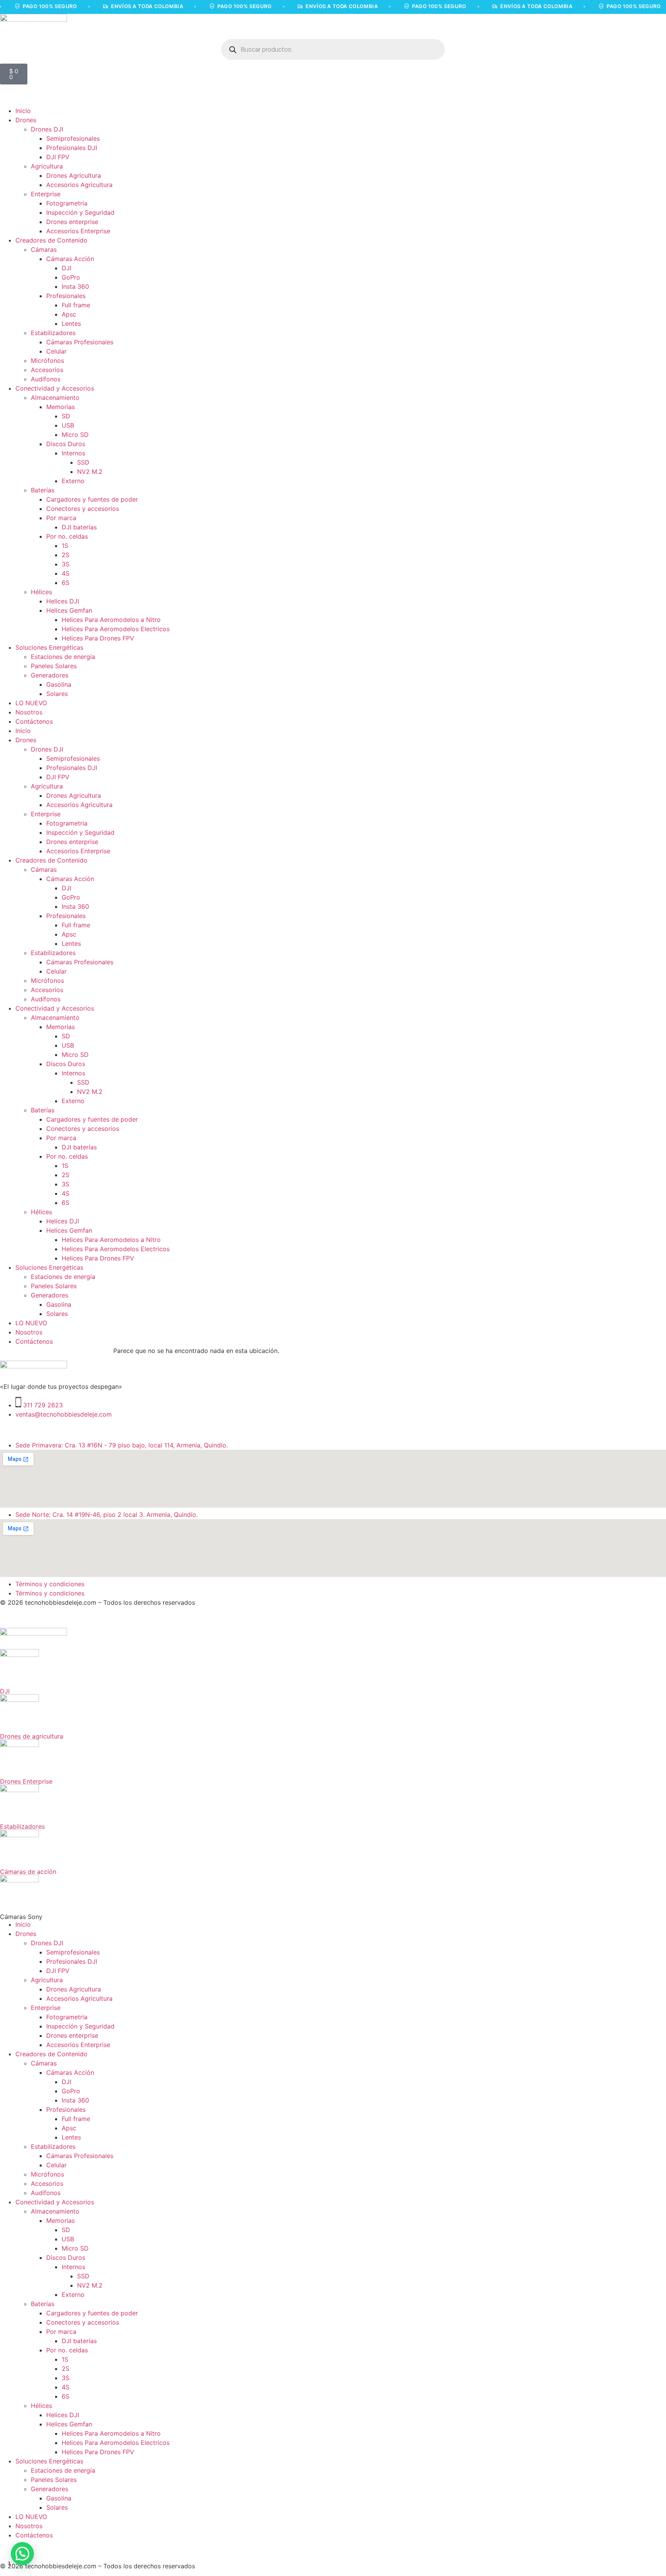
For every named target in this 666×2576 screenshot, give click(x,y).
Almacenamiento (55, 398)
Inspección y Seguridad (80, 212)
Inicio (23, 111)
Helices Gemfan (69, 610)
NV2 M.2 (90, 472)
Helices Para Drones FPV (98, 638)
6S (66, 583)
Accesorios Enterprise (78, 231)
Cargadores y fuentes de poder (92, 499)
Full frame (76, 305)
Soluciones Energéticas (49, 647)
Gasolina (59, 684)
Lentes (71, 323)
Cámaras (44, 249)
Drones (26, 120)
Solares (57, 694)
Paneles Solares (54, 666)
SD (66, 416)
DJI (66, 268)
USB (68, 425)
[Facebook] (31, 1429)
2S (66, 555)
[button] (22, 2554)
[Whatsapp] (73, 1429)
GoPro (71, 277)
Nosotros (29, 712)
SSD (83, 462)
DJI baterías (79, 527)
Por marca (61, 518)
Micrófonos (47, 361)
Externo (73, 481)
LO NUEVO (31, 703)
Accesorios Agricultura (79, 185)
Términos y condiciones (50, 1584)
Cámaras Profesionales (80, 342)
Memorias (61, 407)
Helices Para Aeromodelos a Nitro (111, 620)
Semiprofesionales (73, 138)
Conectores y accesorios (83, 509)
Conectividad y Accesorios (55, 388)
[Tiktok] (52, 1429)
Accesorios (47, 370)
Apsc (69, 314)
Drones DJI (47, 129)
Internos (73, 453)
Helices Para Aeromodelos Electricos (116, 629)
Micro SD (75, 435)
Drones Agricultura (74, 175)
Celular (56, 351)
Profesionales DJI (72, 148)
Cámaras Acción (70, 259)
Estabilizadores (53, 333)
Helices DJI (63, 601)
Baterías (43, 490)
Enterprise (46, 194)
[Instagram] (10, 1429)
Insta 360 (75, 286)
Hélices (41, 592)
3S (66, 564)
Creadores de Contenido (51, 240)
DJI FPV (58, 157)
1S (65, 546)
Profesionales (66, 296)
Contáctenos (34, 721)
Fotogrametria (67, 203)
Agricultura (47, 166)
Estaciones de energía (63, 657)
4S (66, 573)
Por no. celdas (67, 536)
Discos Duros (66, 444)
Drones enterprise (72, 222)
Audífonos (46, 379)
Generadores (50, 675)
